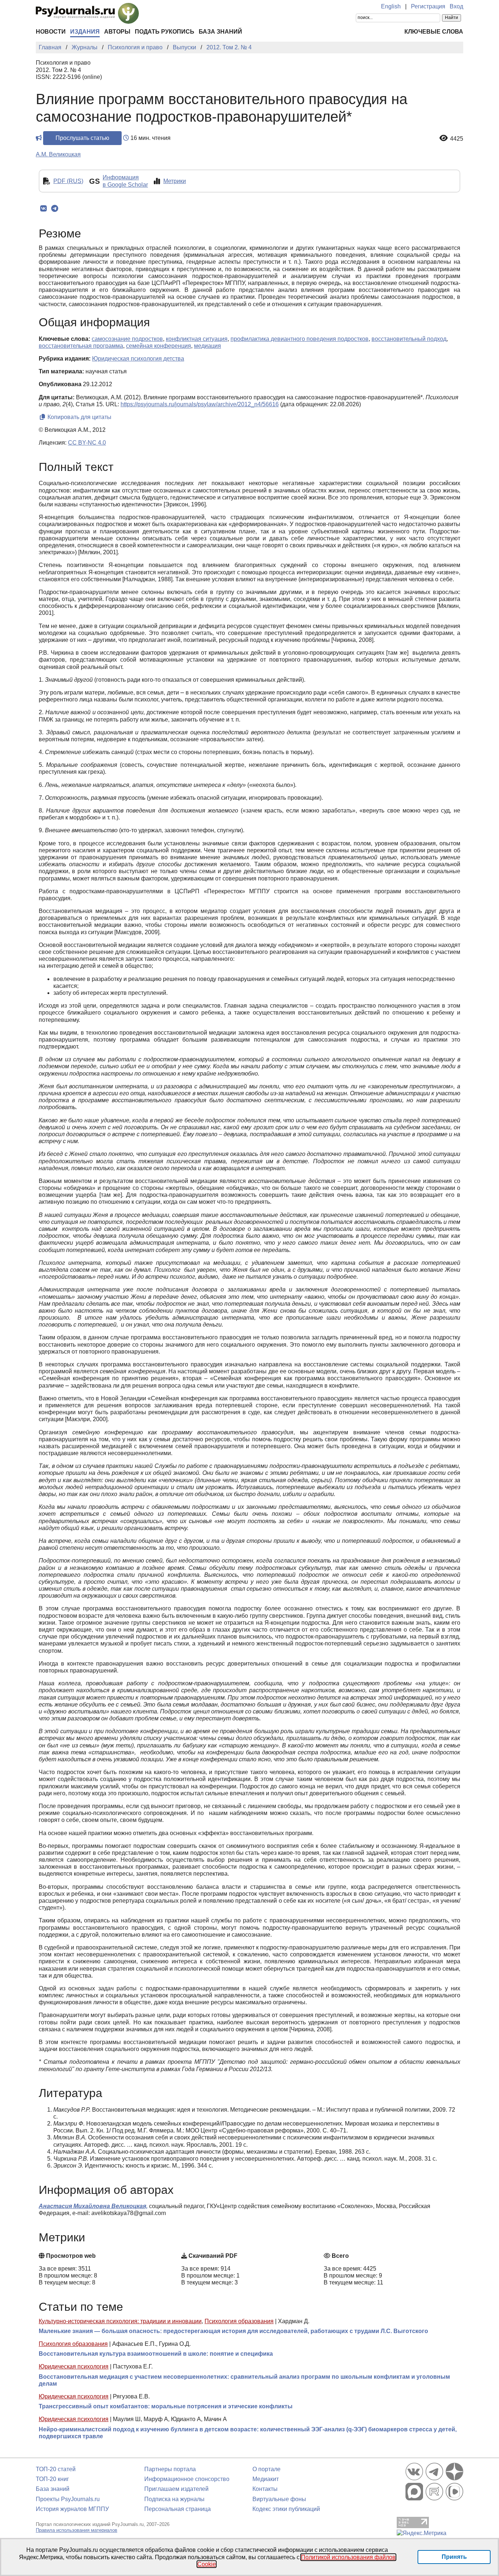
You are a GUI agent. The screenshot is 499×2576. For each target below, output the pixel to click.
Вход (456, 6)
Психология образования (239, 2321)
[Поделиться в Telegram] (55, 209)
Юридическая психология (74, 2366)
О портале (266, 2469)
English (391, 6)
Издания (85, 32)
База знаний (220, 32)
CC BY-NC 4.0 (87, 443)
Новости (51, 32)
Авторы (117, 32)
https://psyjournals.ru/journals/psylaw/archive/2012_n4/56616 (200, 404)
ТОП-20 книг (52, 2479)
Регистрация (428, 6)
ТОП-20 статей (56, 2469)
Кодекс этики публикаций (286, 2509)
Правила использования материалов (77, 2530)
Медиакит (266, 2479)
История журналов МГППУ (72, 2509)
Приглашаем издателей (176, 2489)
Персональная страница (178, 2509)
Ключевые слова (434, 32)
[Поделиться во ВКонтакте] (43, 209)
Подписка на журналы (174, 2499)
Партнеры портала (170, 2469)
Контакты (265, 2489)
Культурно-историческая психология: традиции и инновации (120, 2321)
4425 (457, 139)
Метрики (175, 181)
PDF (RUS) (68, 181)
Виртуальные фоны (279, 2499)
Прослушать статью (82, 138)
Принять (454, 2557)
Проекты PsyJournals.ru (68, 2499)
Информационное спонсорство (187, 2479)
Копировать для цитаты (79, 417)
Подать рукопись (165, 32)
